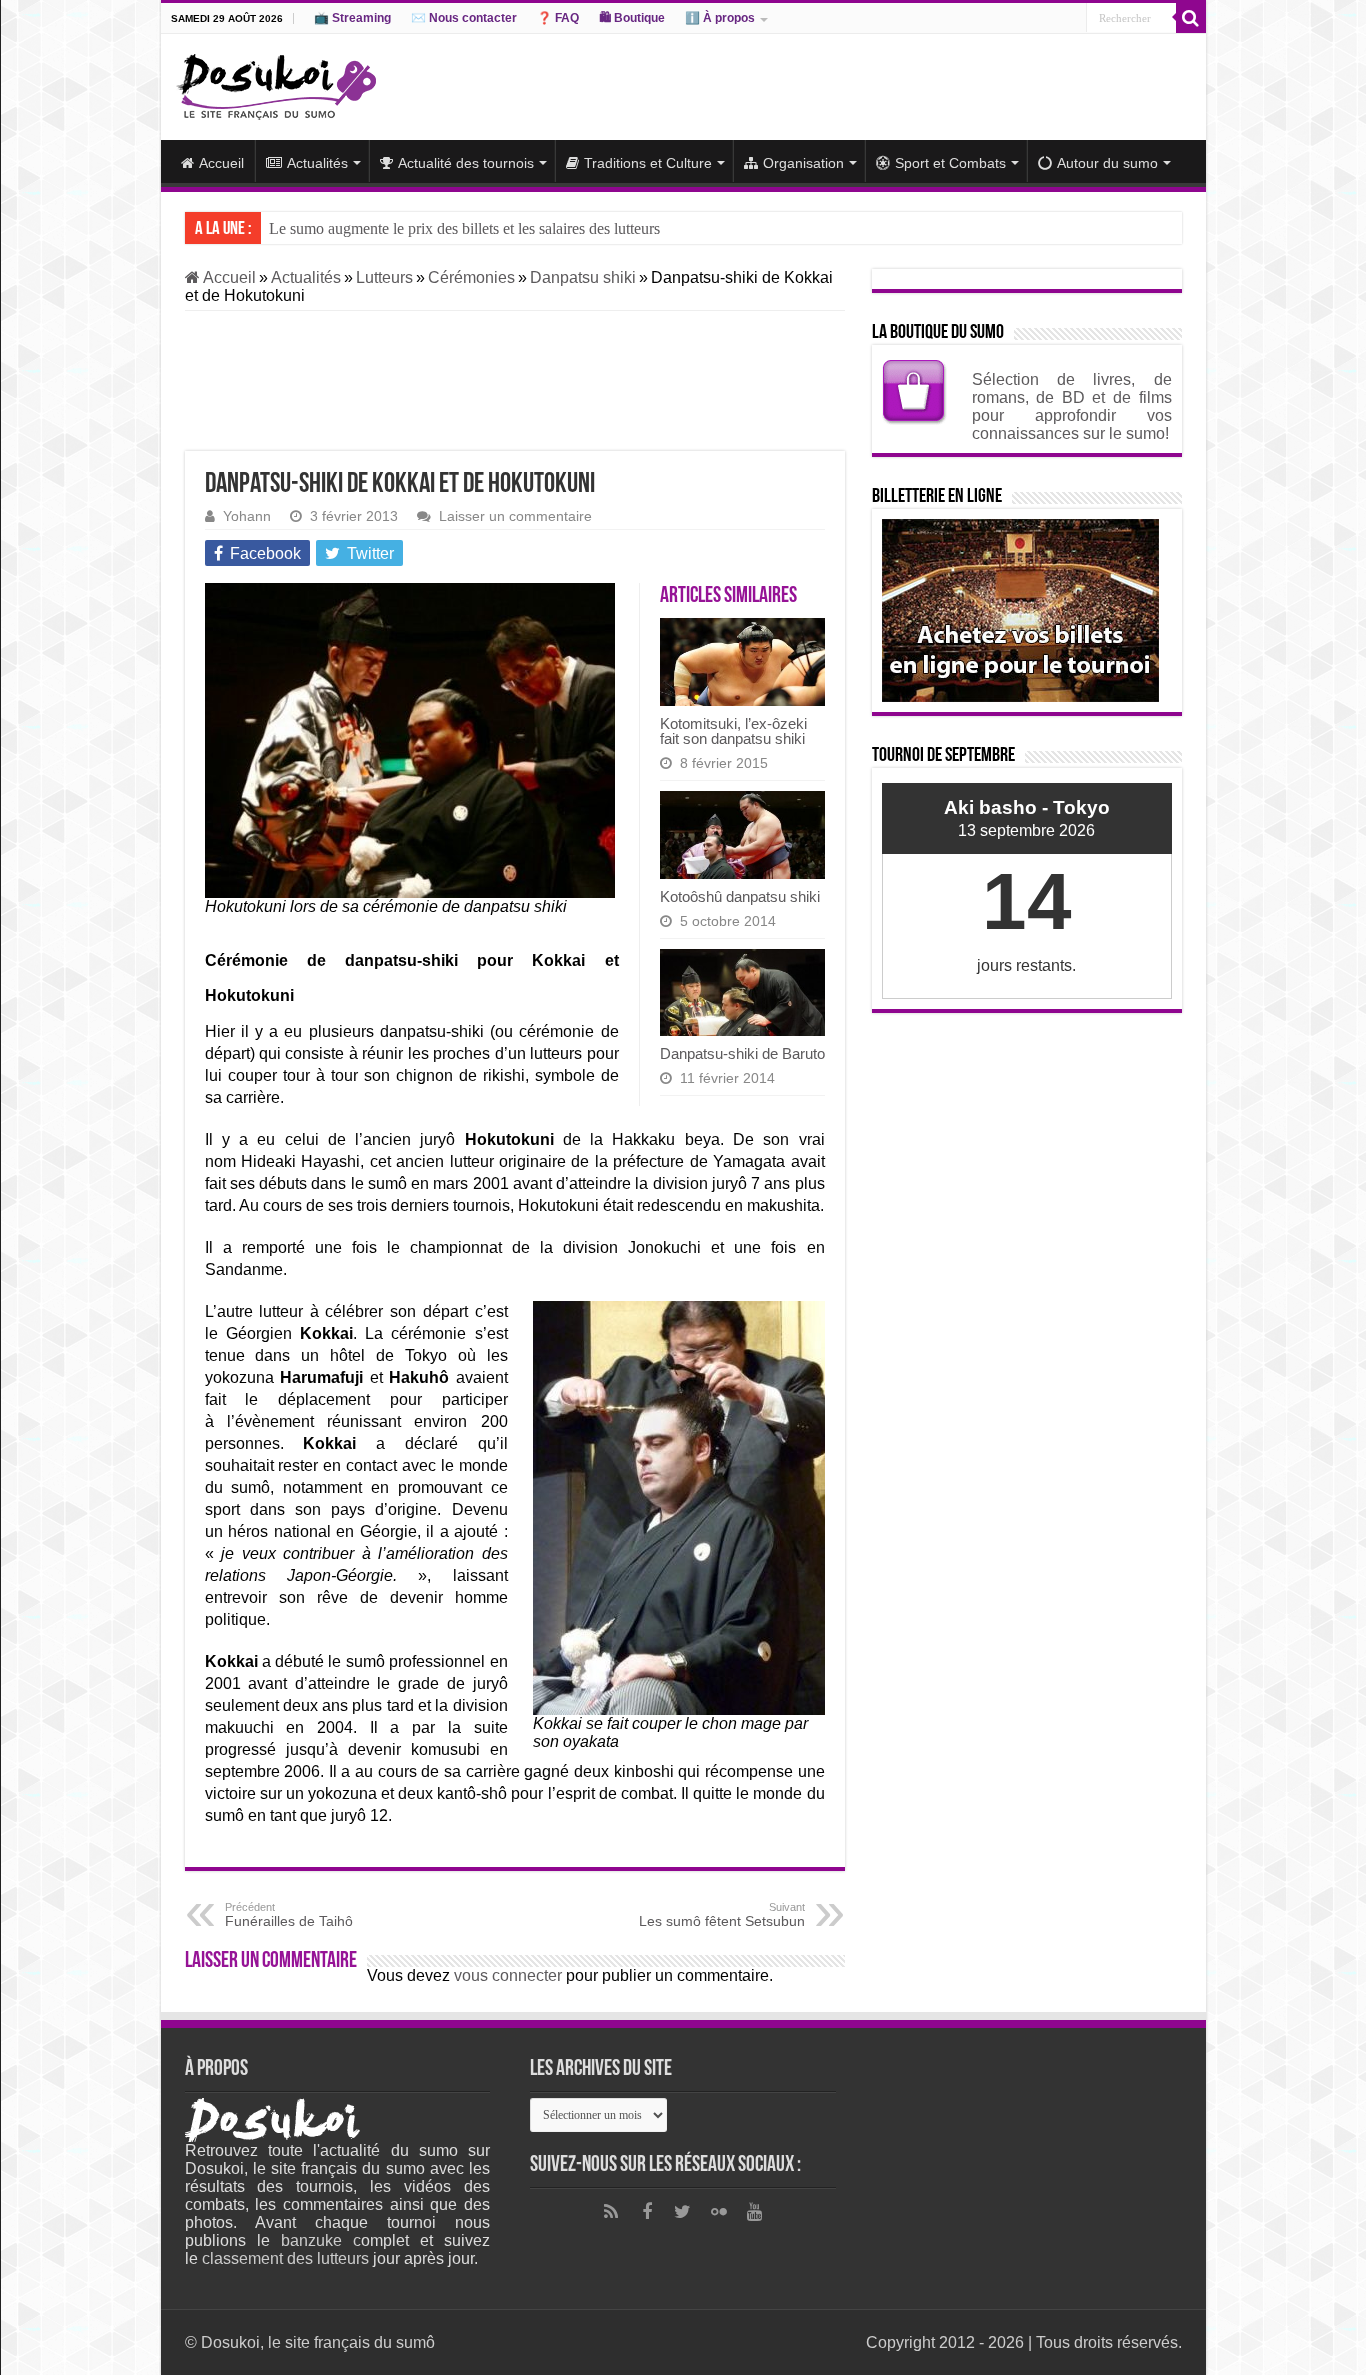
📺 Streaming (352, 18)
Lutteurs (384, 277)
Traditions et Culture (648, 163)
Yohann (247, 516)
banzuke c (321, 2240)
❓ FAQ (558, 18)
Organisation (803, 163)
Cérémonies (471, 277)
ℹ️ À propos (720, 18)
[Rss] (611, 2212)
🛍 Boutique (632, 18)
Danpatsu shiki (583, 277)
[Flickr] (719, 2212)
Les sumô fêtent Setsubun (722, 1915)
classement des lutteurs (285, 2258)
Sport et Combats (950, 163)
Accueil (221, 163)
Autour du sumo (1107, 163)
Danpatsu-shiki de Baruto (742, 1053)
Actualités (317, 163)
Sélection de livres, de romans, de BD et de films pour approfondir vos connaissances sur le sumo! (1072, 406)
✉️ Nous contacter (464, 18)
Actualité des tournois (466, 163)
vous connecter (508, 1975)
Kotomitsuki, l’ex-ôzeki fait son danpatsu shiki (733, 731)
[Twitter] (683, 2212)
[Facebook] (647, 2212)
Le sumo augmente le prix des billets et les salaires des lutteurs (464, 228)
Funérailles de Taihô (289, 1915)
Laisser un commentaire (515, 516)
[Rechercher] (1191, 18)
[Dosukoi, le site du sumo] (276, 83)
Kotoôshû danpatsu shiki (740, 896)
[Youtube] (755, 2212)
